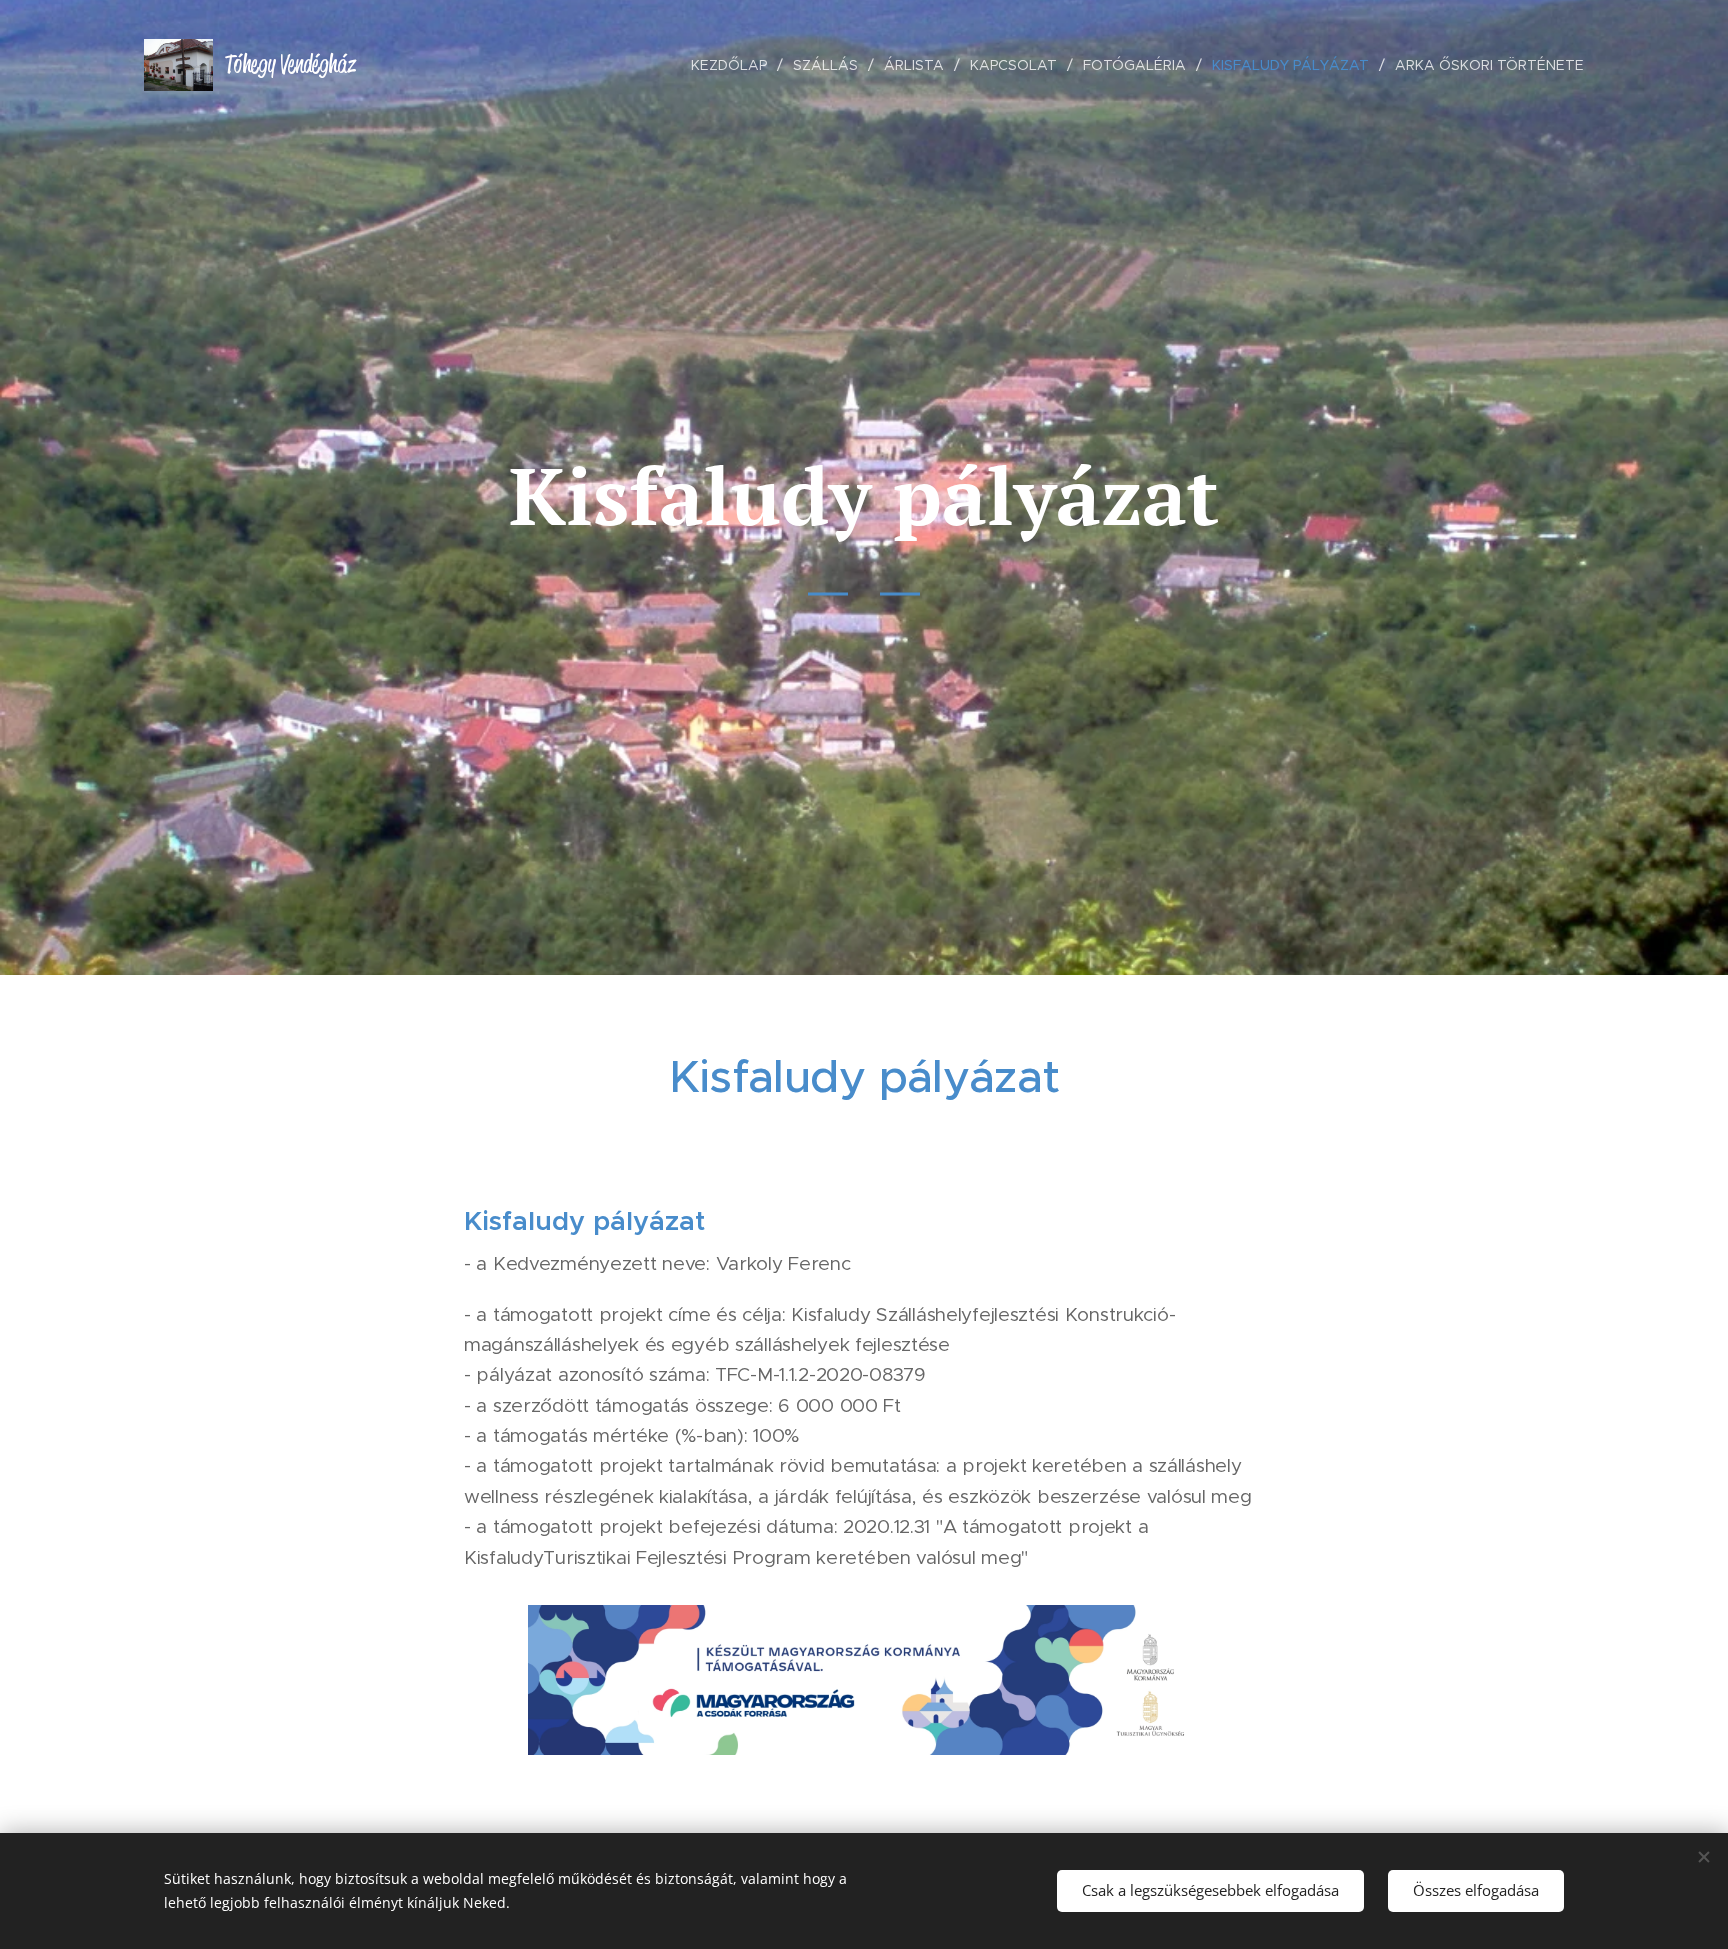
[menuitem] (734, 65)
